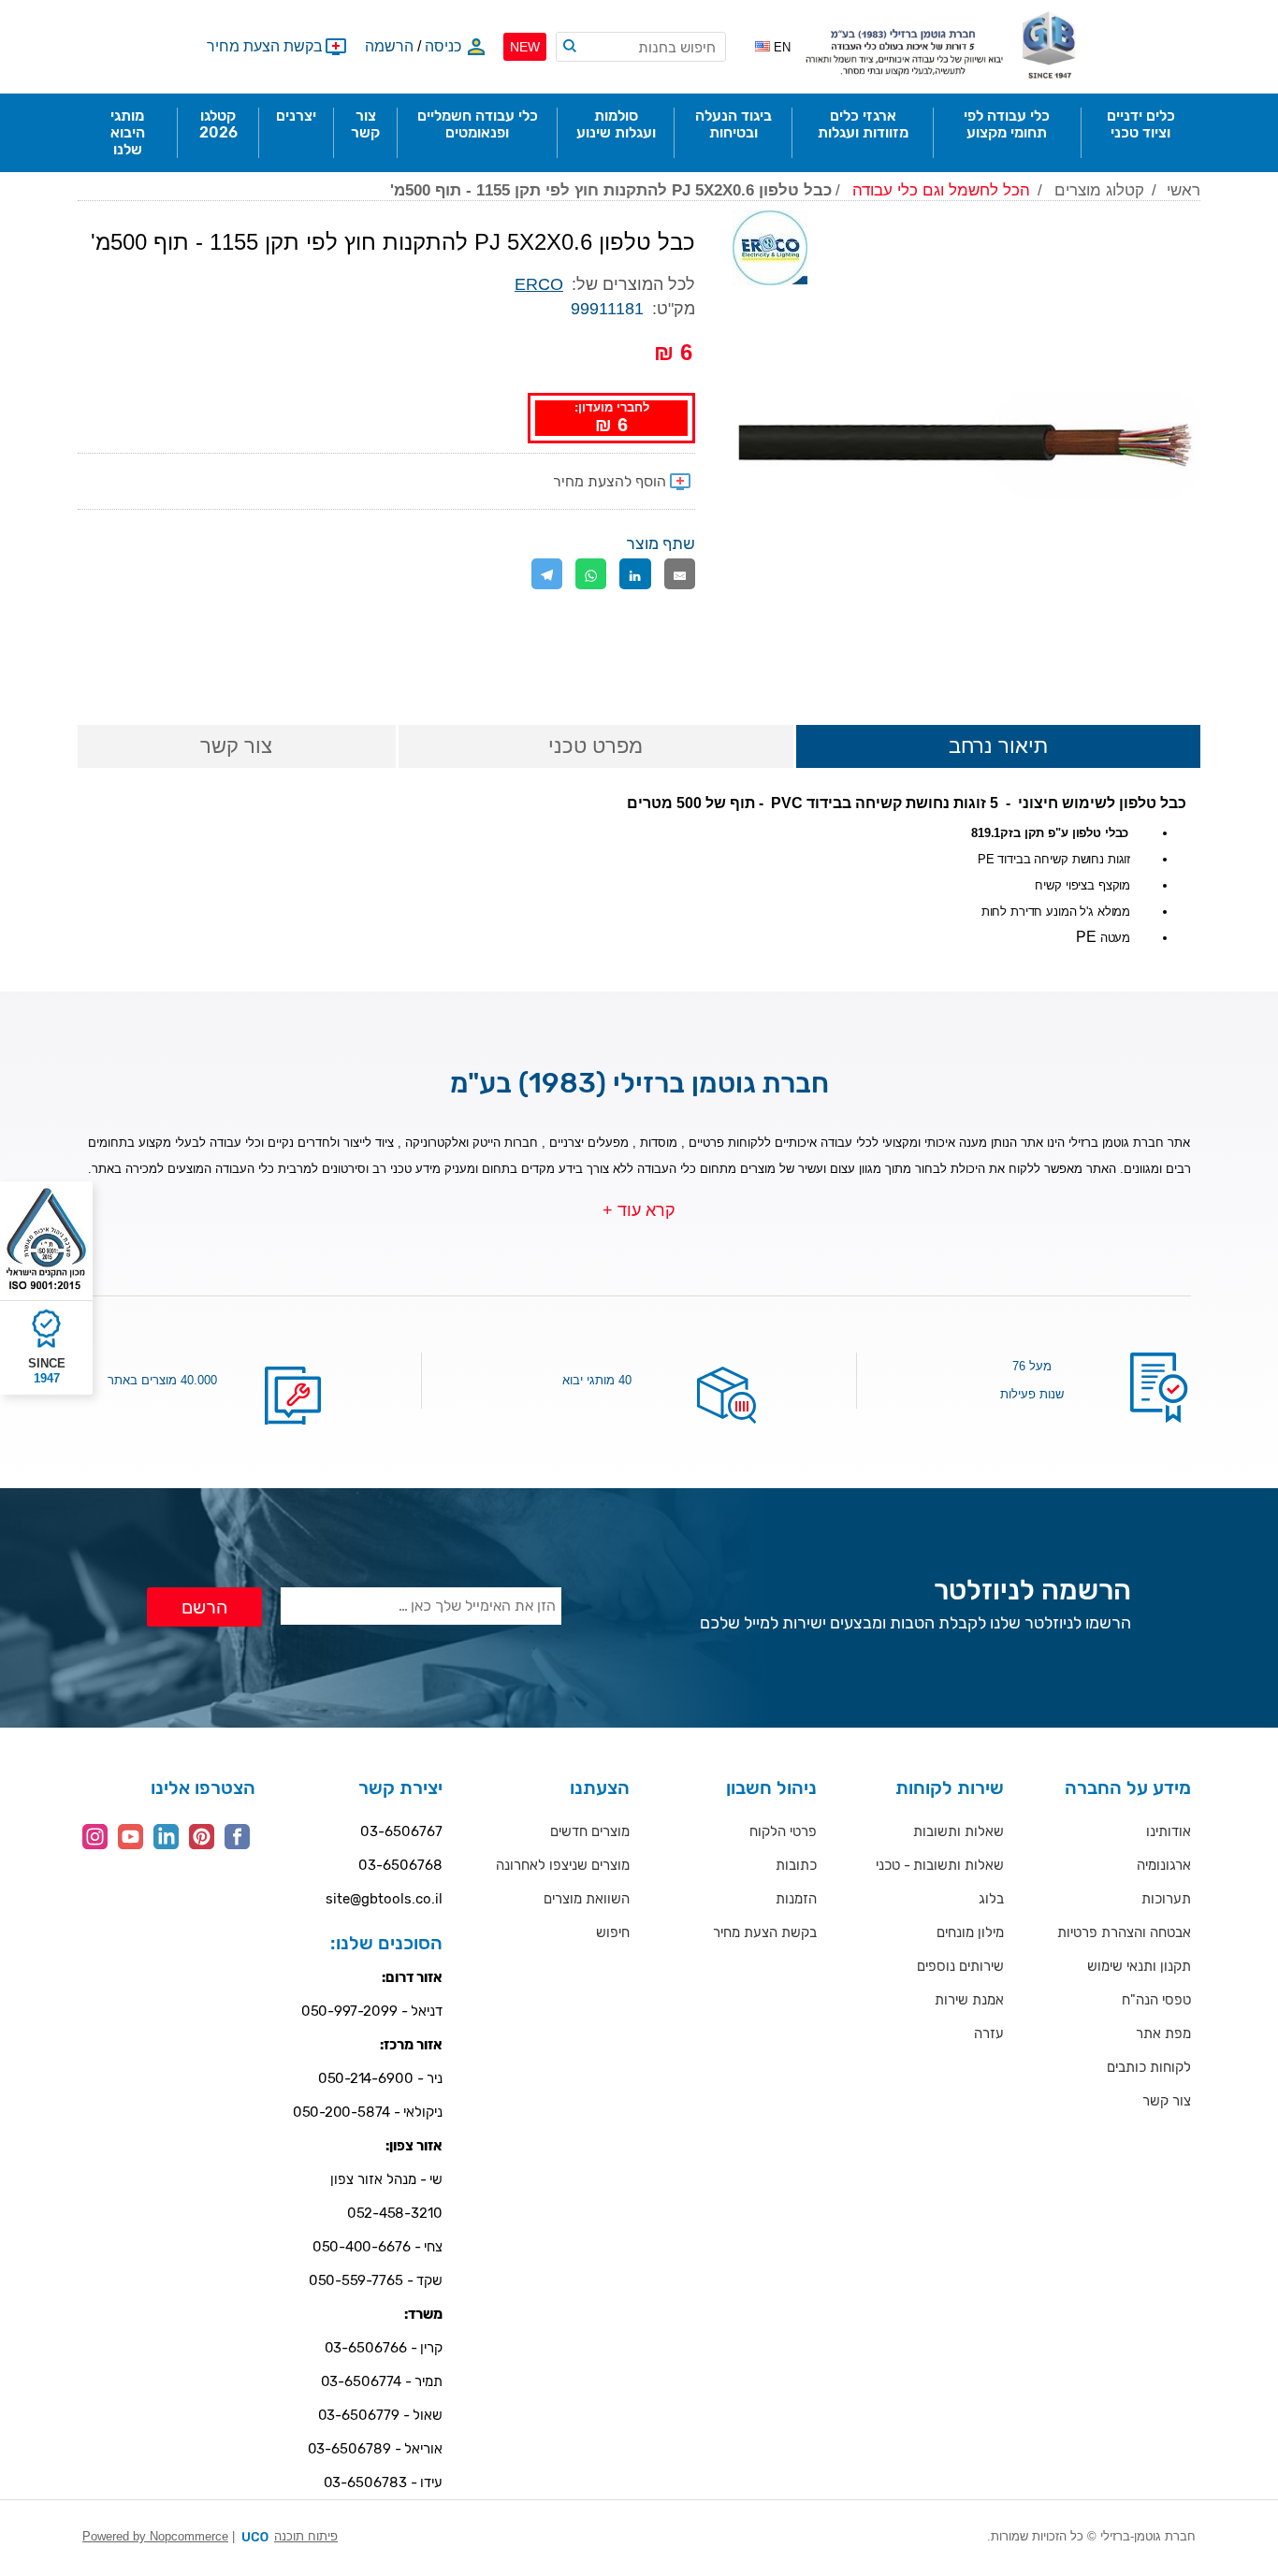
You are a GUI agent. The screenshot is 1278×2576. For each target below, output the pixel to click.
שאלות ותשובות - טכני (940, 1865)
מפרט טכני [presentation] (595, 746)
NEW (525, 47)
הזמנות (796, 1899)
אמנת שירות (969, 2000)
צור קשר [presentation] (236, 746)
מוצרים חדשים (590, 1831)
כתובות (796, 1865)
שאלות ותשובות (958, 1831)
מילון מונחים (970, 1932)
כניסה (443, 46)
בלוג (991, 1899)
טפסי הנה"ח (1156, 2000)
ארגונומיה (1164, 1865)
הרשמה (389, 46)
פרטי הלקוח (783, 1831)
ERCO (539, 284)
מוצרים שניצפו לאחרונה (563, 1865)
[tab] (998, 748)
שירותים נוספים (960, 1966)
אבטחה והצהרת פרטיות (1124, 1932)
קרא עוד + (639, 1210)
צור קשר (1167, 2101)
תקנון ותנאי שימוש (1139, 1966)
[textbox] (641, 47)
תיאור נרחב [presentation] (998, 746)
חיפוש (613, 1932)
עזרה (989, 2033)
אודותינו (1169, 1831)
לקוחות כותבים (1149, 2067)
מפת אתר (1163, 2033)
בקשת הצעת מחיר (765, 1932)
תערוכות (1166, 1899)
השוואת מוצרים (587, 1899)
